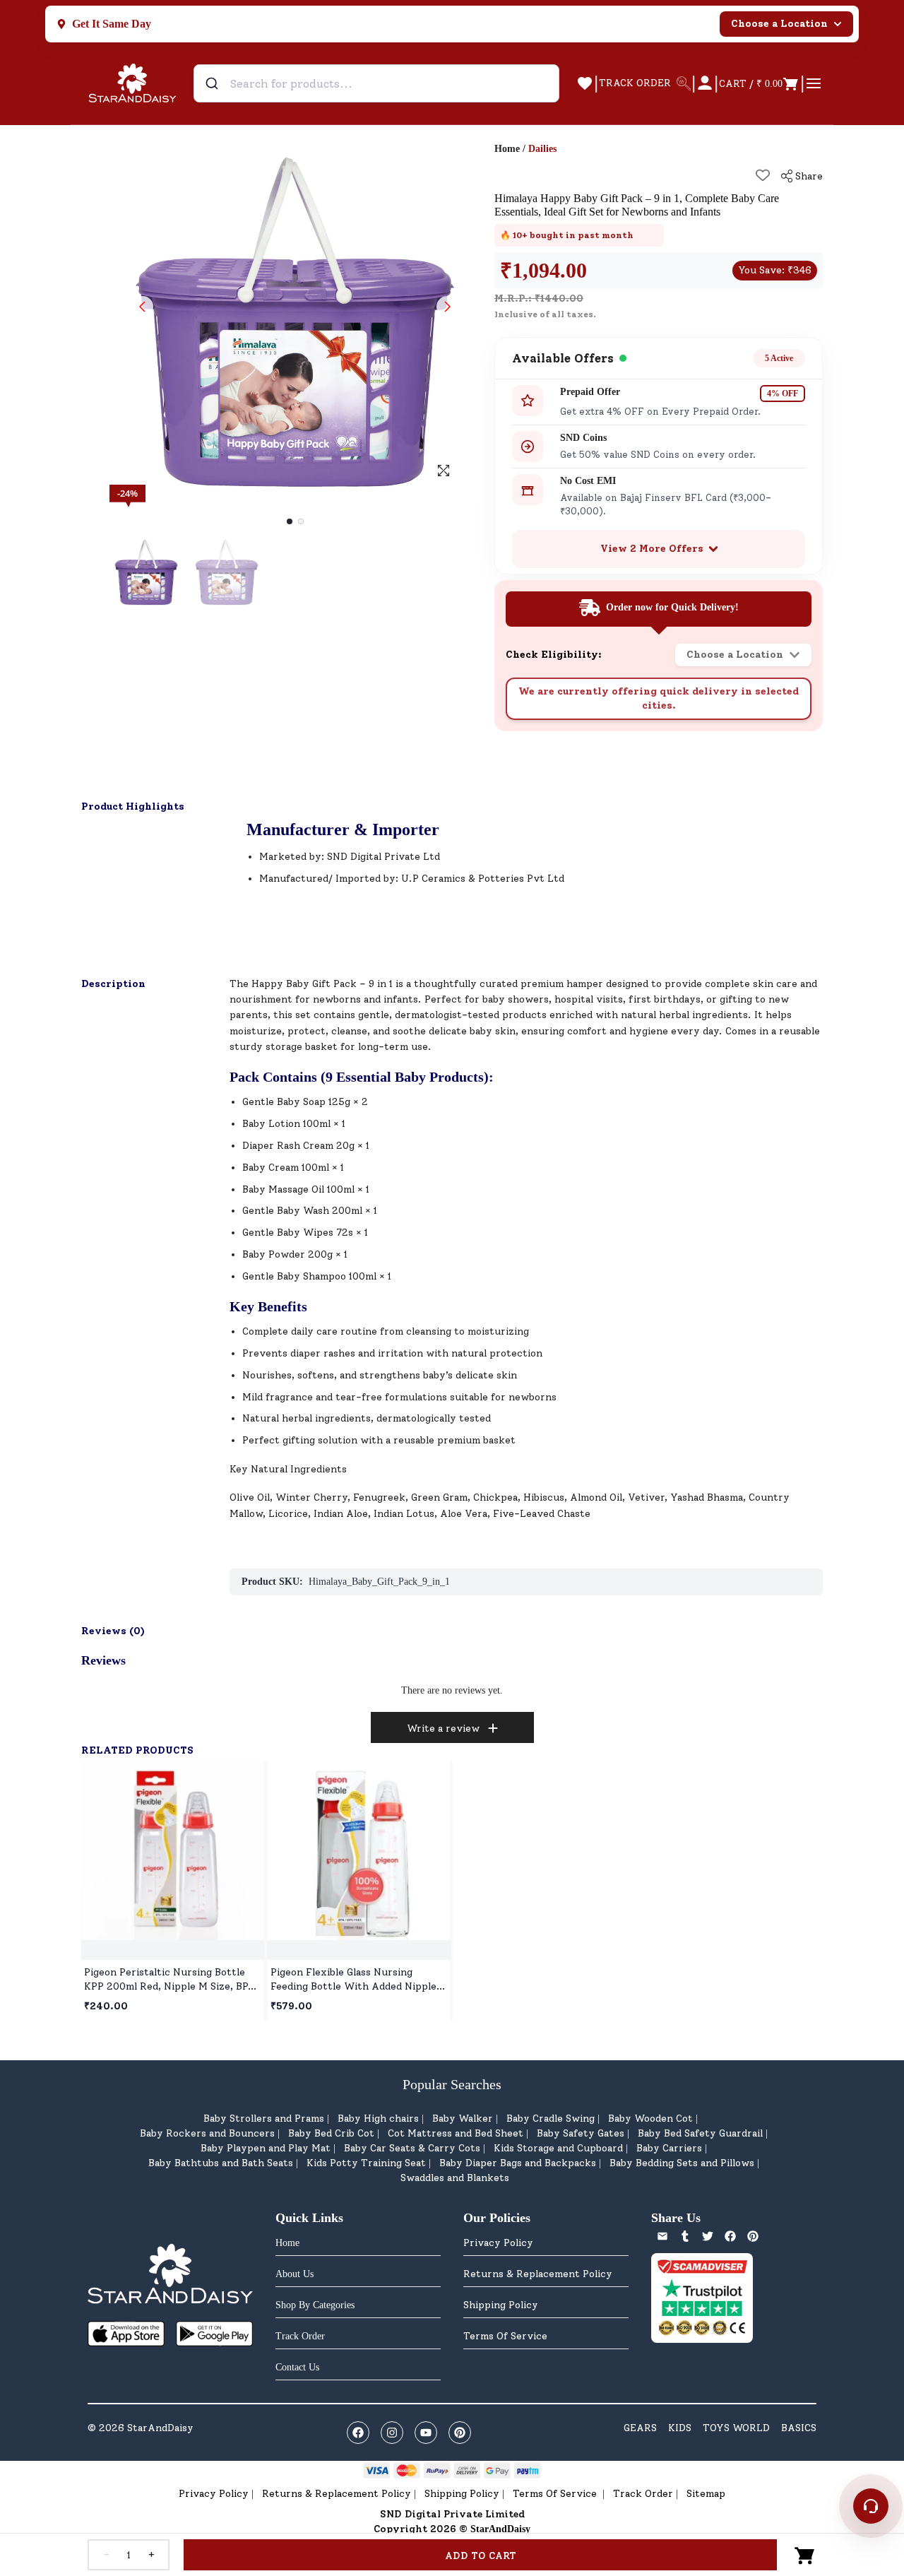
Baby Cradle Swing (551, 2119)
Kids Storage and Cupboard (558, 2148)
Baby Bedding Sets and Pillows (682, 2163)
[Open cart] (805, 2555)
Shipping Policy (501, 2305)
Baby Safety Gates (581, 2133)
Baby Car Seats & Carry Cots (412, 2148)
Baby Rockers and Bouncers (207, 2133)
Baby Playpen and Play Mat (266, 2148)
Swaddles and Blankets (455, 2178)
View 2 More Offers (652, 549)
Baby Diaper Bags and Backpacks (518, 2163)
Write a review (443, 1729)
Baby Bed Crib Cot (331, 2133)
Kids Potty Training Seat (366, 2163)
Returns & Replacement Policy (538, 2274)
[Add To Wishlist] (763, 175)
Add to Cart (481, 2556)
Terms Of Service (505, 2336)
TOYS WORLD (736, 2428)
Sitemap (706, 2494)
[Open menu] (814, 83)
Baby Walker (463, 2119)
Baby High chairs (378, 2119)
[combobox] (376, 83)
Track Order (643, 2494)
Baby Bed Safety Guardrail (700, 2133)
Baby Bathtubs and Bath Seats (221, 2163)
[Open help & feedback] (871, 2506)
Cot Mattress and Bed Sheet (456, 2133)
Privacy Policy (498, 2243)
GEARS (640, 2428)
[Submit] (214, 83)
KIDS (680, 2428)
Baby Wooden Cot (650, 2119)
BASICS (799, 2428)
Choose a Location (779, 24)
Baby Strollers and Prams (264, 2119)
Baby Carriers (669, 2148)
